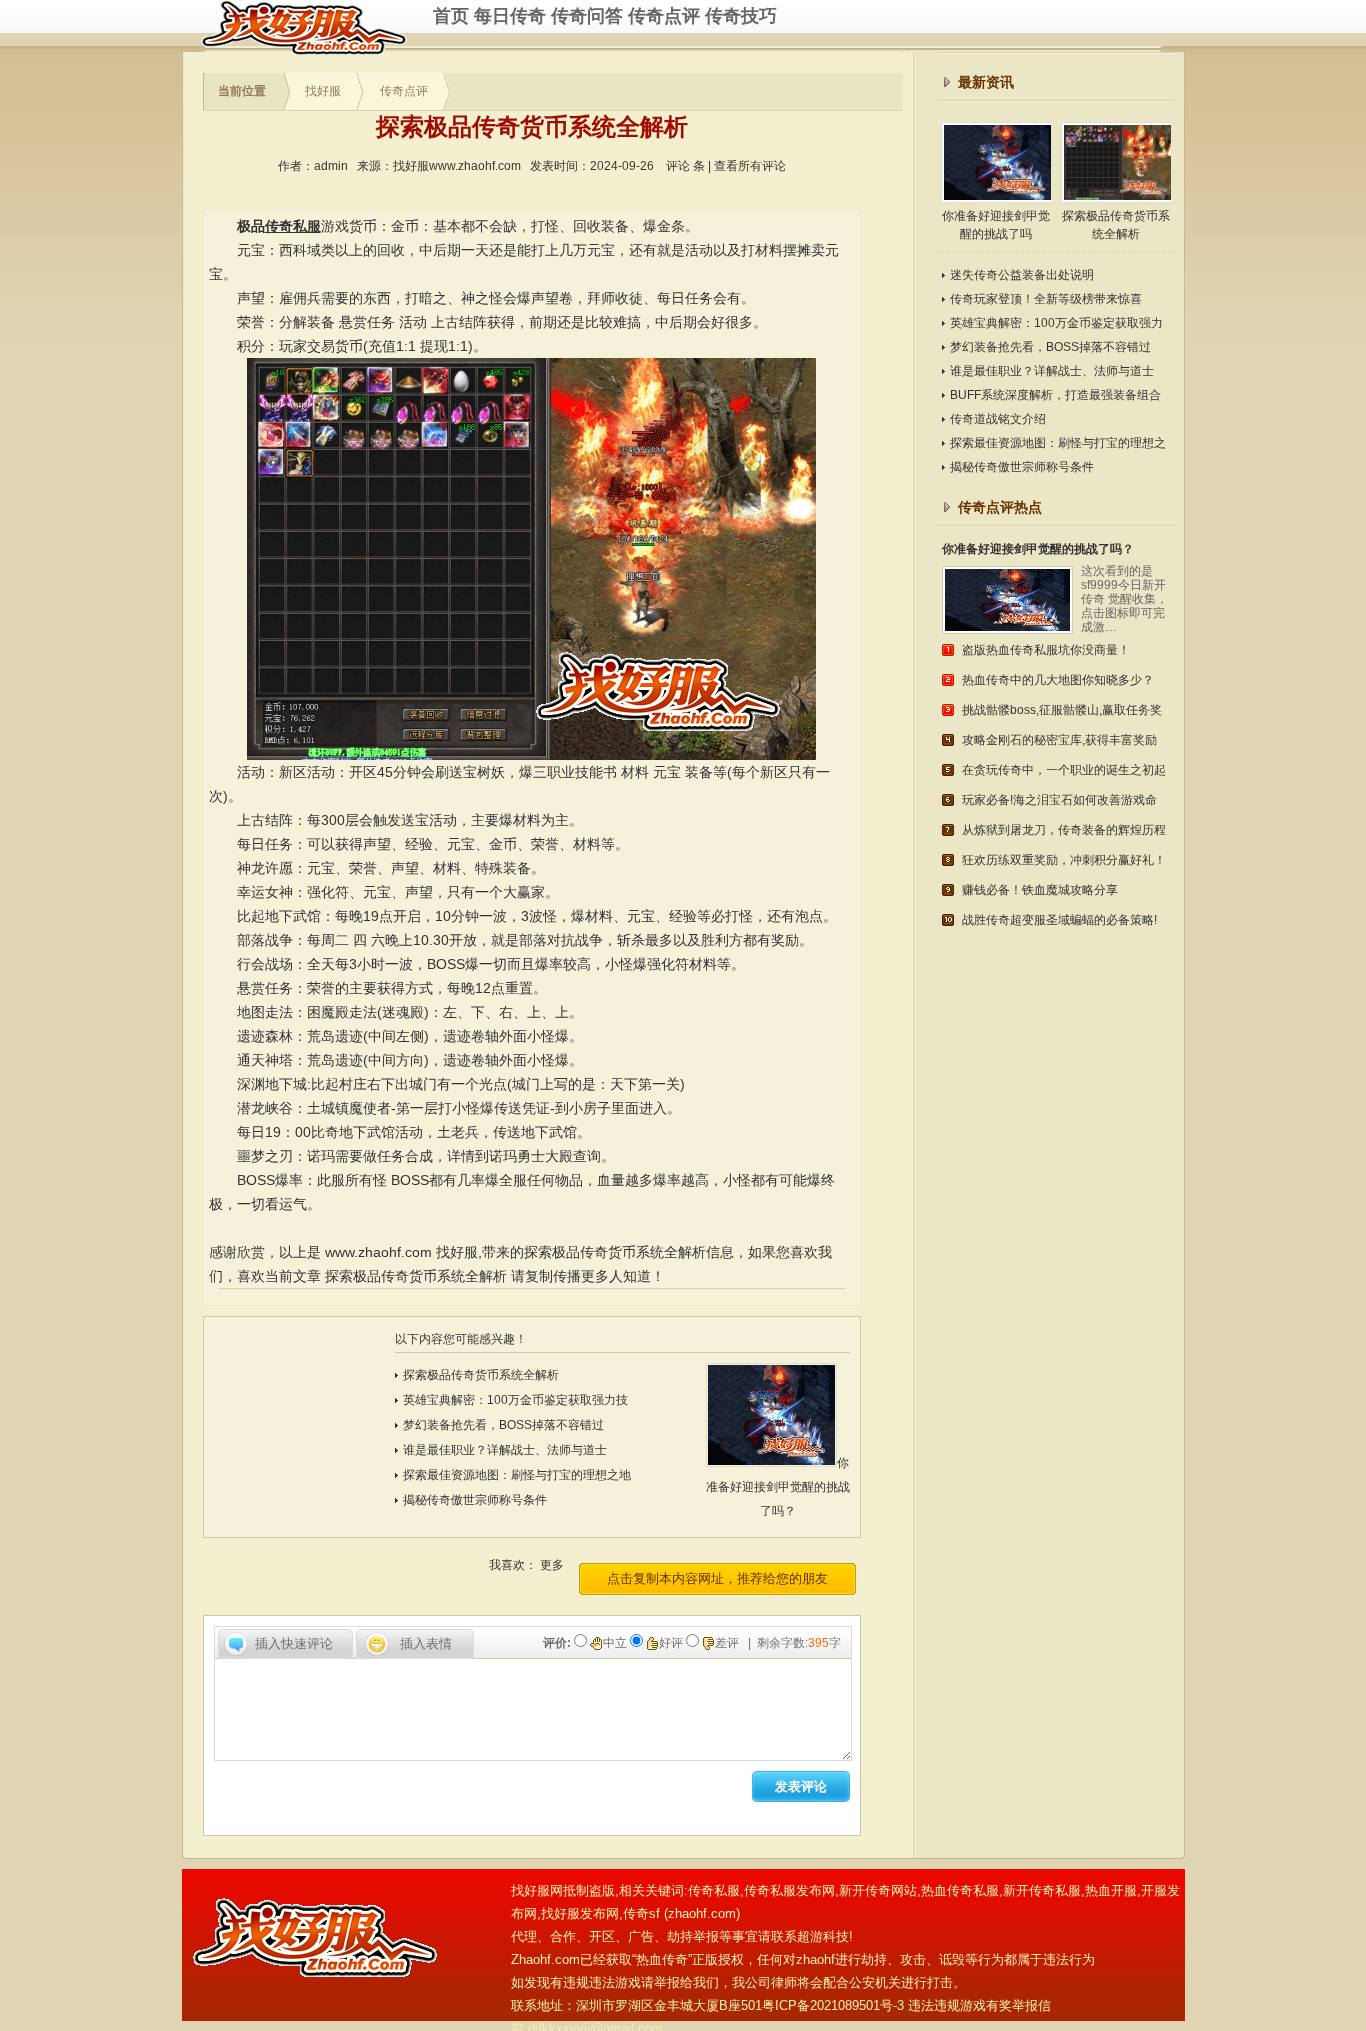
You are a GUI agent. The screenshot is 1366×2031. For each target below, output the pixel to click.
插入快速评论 (294, 1643)
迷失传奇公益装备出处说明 (1022, 275)
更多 (552, 1565)
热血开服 (1111, 1890)
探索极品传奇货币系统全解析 (416, 1276)
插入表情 (426, 1643)
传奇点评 (664, 16)
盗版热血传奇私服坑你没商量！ (1046, 650)
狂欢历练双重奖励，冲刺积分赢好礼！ (1064, 860)
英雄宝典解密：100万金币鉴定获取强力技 (515, 1400)
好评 (672, 1643)
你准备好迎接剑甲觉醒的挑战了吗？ (778, 1487)
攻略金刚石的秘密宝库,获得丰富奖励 (1059, 740)
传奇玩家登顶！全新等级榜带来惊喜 (1046, 299)
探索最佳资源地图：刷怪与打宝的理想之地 (517, 1475)
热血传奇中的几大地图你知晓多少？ (1058, 680)
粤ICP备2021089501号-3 (833, 2005)
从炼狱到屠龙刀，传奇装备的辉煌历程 (1064, 830)
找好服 (323, 91)
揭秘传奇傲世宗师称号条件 (475, 1500)
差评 (728, 1643)
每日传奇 (510, 16)
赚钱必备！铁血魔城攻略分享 (1040, 890)
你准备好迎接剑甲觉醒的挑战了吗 (996, 225)
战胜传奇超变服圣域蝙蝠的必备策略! (1059, 920)
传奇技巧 (741, 16)
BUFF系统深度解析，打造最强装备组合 (1055, 395)
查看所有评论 (750, 166)
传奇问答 (587, 16)
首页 (451, 16)
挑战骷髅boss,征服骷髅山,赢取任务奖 (1062, 710)
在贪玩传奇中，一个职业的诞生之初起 (1064, 770)
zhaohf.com (702, 1913)
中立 (616, 1643)
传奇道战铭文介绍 (998, 419)
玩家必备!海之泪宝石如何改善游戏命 (1059, 800)
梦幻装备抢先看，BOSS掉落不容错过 (503, 1425)
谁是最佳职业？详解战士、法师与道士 (505, 1450)
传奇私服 (317, 27)
